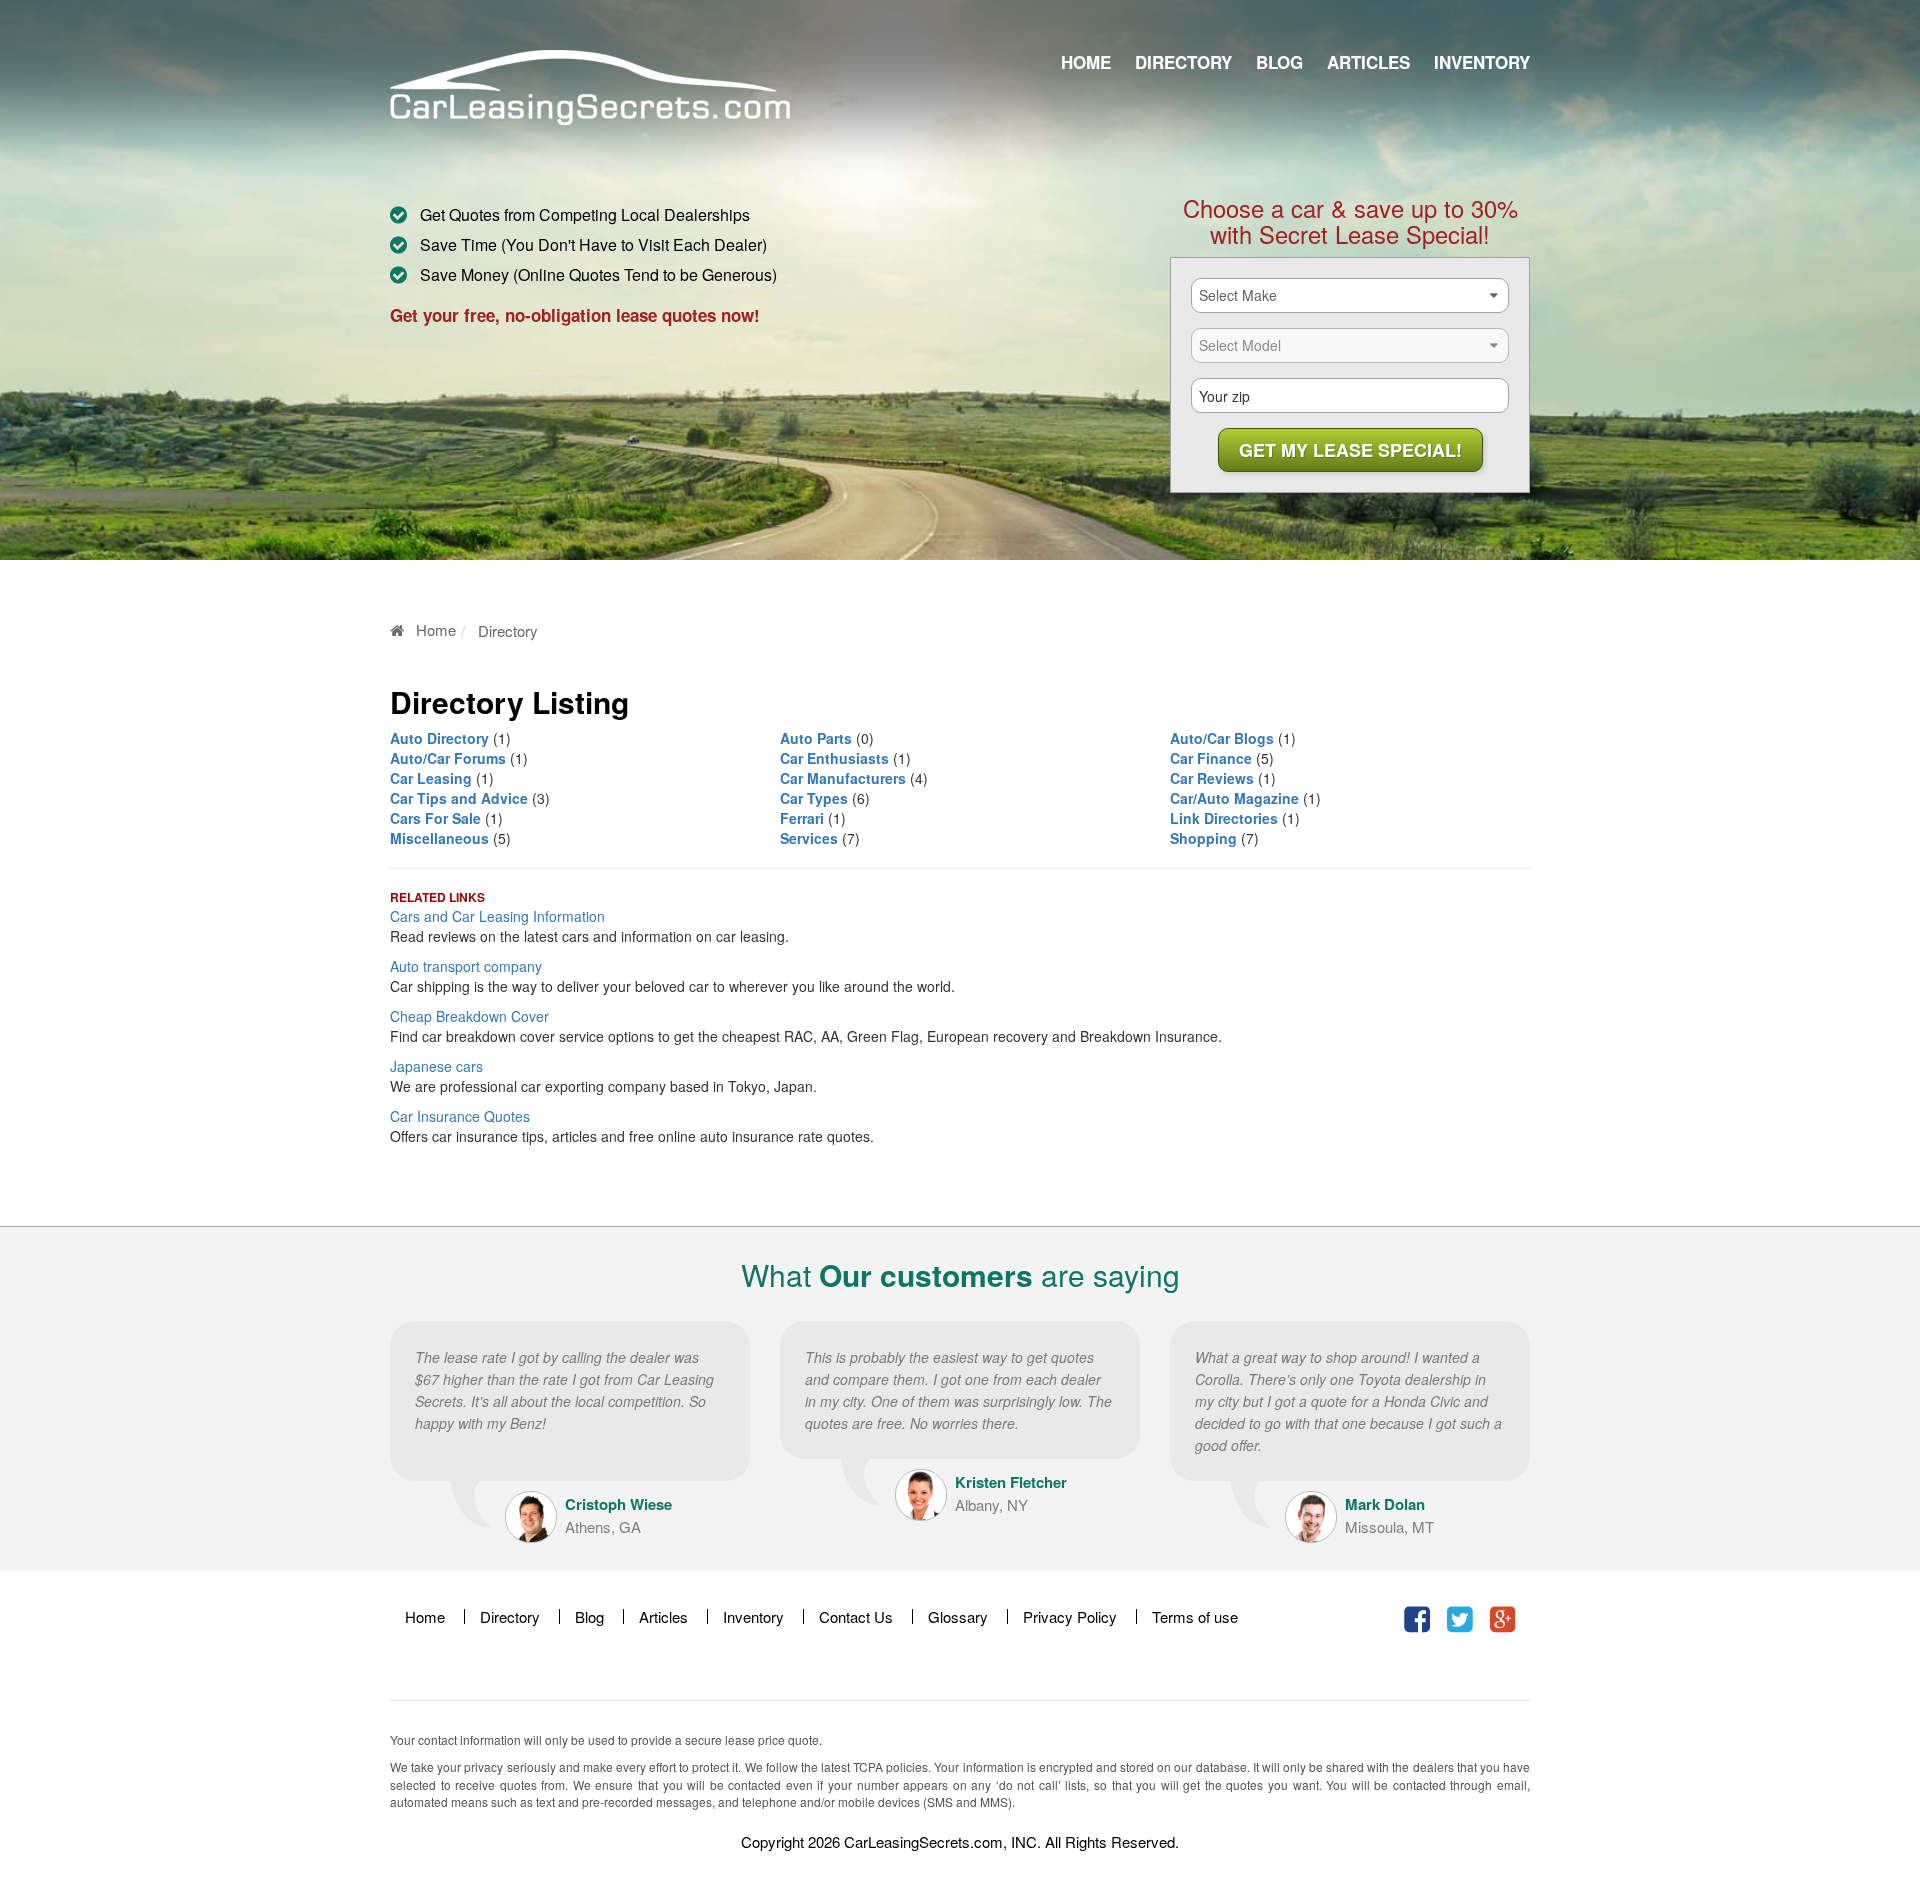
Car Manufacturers (843, 778)
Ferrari (802, 818)
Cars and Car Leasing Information (497, 916)
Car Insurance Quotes (460, 1116)
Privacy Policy (1070, 1616)
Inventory (1482, 62)
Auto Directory (439, 738)
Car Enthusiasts (834, 758)
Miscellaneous (439, 838)
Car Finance (1211, 758)
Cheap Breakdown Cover (469, 1016)
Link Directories (1224, 818)
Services (809, 838)
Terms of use (1195, 1616)
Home (1086, 62)
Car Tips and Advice (459, 798)
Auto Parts (816, 738)
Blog (1279, 62)
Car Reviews (1212, 778)
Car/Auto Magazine (1234, 798)
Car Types (814, 798)
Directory (1183, 62)
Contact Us (856, 1616)
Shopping (1203, 838)
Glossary (958, 1616)
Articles (1368, 62)
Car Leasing (431, 778)
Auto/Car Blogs (1222, 738)
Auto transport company (466, 966)
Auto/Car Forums (448, 758)
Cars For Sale (435, 818)
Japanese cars (436, 1066)
